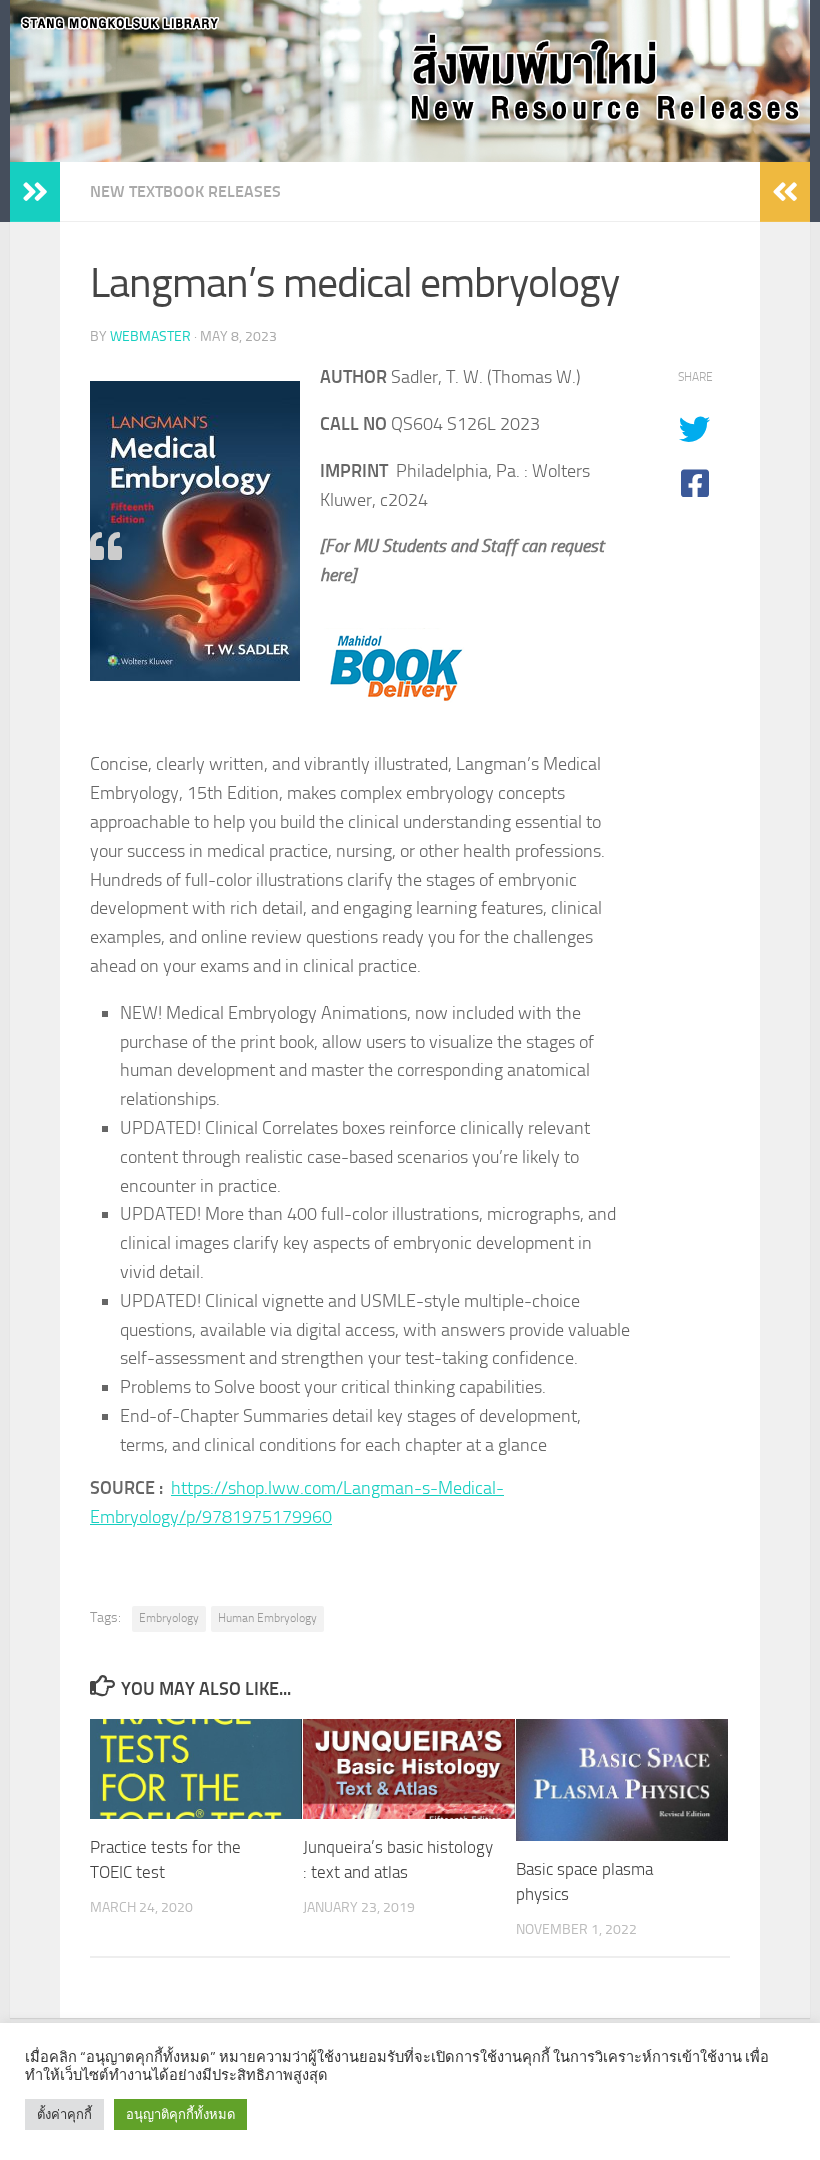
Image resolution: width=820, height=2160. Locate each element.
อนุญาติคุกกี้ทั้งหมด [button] (180, 2114)
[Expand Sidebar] (35, 192)
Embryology (169, 1618)
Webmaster (150, 336)
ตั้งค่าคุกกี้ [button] (64, 2114)
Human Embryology (267, 1618)
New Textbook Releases (185, 191)
